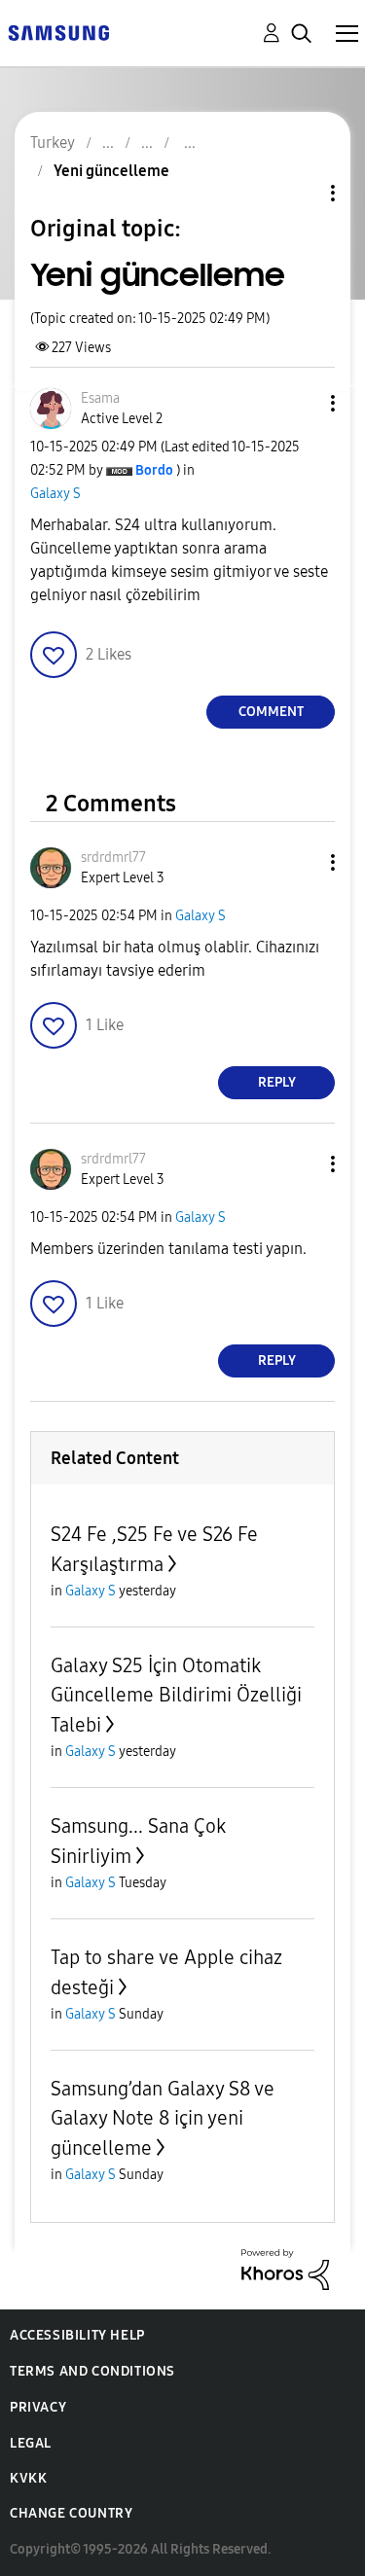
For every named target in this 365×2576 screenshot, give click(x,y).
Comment (271, 712)
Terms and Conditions (92, 2371)
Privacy (38, 2407)
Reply (277, 1082)
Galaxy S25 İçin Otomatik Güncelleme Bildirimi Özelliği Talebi (176, 1695)
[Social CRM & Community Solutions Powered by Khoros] (285, 2268)
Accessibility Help (77, 2335)
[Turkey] (58, 32)
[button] (301, 403)
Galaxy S (55, 494)
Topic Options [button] (300, 193)
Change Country (71, 2513)
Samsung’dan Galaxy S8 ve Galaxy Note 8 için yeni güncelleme (163, 2118)
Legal (31, 2443)
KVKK (28, 2478)
